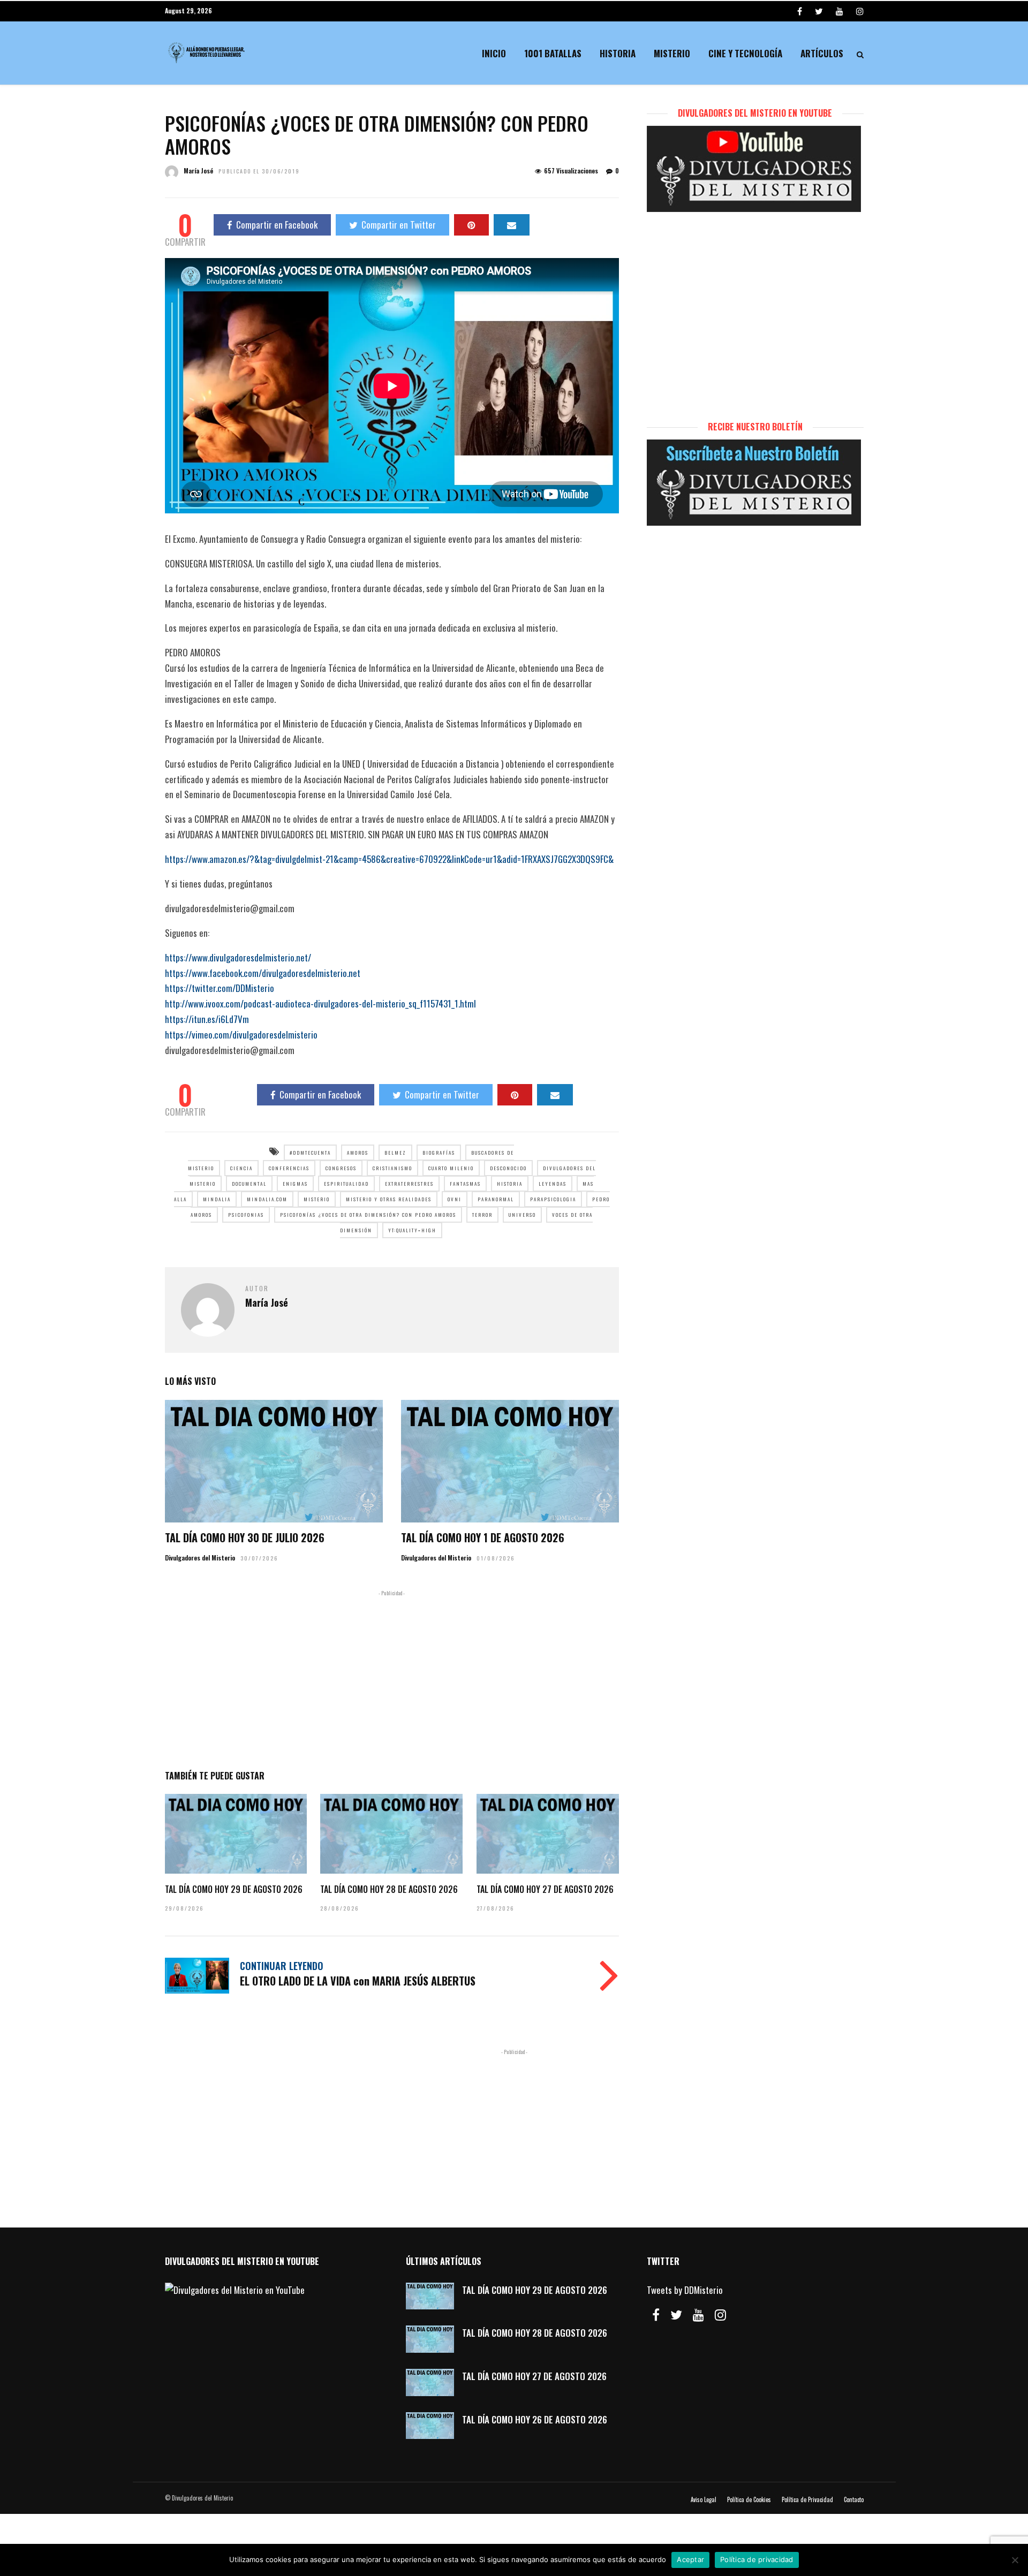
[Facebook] (656, 2315)
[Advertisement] (392, 1678)
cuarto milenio (451, 1168)
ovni (455, 1199)
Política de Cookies (749, 2499)
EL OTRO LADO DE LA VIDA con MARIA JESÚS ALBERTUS (358, 1981)
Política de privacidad (757, 2559)
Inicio (494, 53)
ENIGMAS (295, 1184)
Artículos (822, 53)
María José (198, 171)
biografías (439, 1153)
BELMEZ (395, 1153)
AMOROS (358, 1153)
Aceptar (690, 2559)
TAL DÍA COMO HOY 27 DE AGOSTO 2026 (545, 1889)
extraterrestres (409, 1184)
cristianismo (392, 1168)
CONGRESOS (341, 1168)
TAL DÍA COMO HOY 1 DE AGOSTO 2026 (483, 1537)
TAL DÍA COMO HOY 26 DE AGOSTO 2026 (535, 2419)
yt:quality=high (412, 1230)
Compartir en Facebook (277, 225)
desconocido (508, 1168)
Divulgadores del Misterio (200, 1558)
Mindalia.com (267, 1199)
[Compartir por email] (512, 225)
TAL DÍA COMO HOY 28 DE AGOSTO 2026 (389, 1889)
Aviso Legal (704, 2499)
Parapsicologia (553, 1199)
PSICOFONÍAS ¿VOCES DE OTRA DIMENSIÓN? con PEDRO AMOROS (368, 1215)
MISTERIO (317, 1199)
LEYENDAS (553, 1184)
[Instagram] (860, 11)
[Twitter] (676, 2315)
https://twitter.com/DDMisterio (220, 988)
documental (249, 1184)
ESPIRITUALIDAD (346, 1184)
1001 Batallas (553, 53)
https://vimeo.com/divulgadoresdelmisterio (241, 1035)
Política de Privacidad (807, 2499)
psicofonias (246, 1215)
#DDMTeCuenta (310, 1153)
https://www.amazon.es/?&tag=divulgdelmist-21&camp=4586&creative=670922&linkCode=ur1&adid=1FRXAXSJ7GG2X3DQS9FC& (389, 859)
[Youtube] (840, 11)
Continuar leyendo (282, 1966)
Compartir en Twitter (399, 225)
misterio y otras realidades (389, 1199)
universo (522, 1215)
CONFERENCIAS (289, 1168)
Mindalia (217, 1199)
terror (482, 1215)
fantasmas (465, 1184)
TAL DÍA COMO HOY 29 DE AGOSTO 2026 (234, 1889)
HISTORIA (510, 1184)
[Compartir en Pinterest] (471, 225)
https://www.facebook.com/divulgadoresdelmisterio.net (263, 973)
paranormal (496, 1199)
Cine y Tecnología (745, 53)
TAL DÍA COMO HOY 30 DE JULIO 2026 (245, 1537)
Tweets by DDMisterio (685, 2290)
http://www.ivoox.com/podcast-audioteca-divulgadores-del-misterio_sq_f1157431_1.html (320, 1003)
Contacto (854, 2499)
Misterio (672, 53)
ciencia (241, 1168)
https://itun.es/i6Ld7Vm (207, 1019)
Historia (618, 53)
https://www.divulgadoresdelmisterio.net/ (238, 957)
